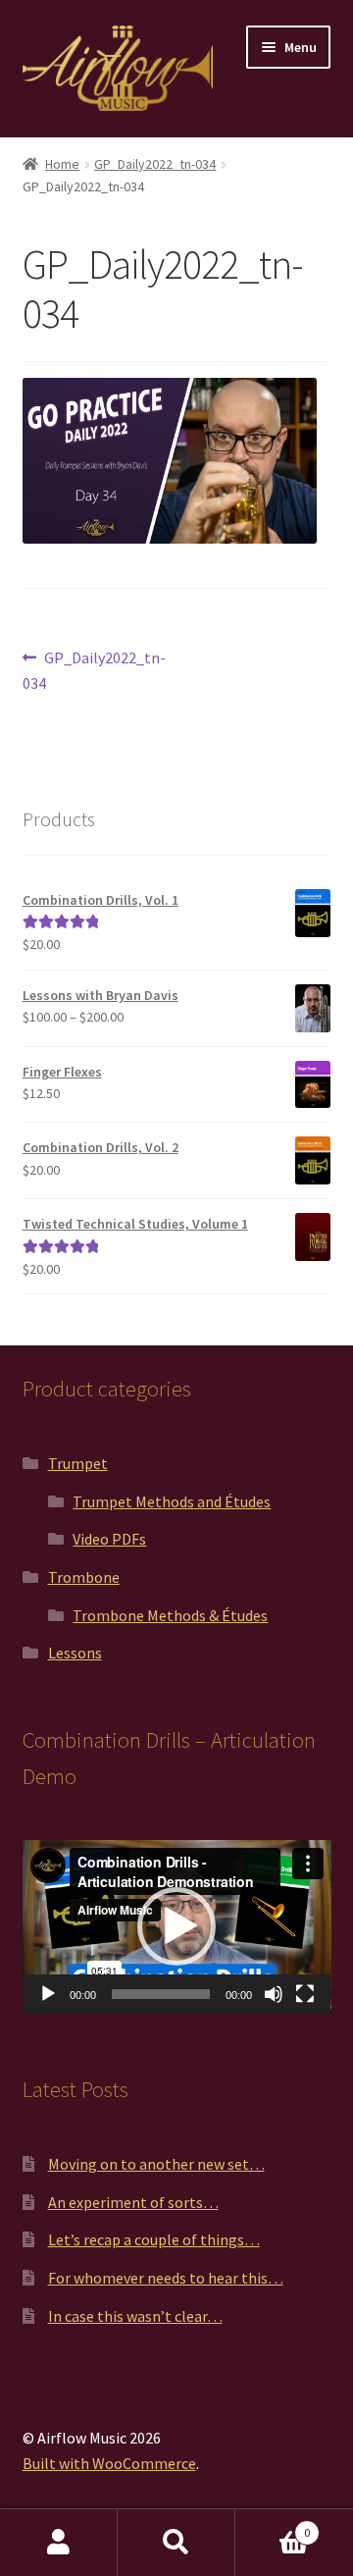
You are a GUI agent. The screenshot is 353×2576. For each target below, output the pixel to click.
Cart (273, 2525)
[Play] (48, 1994)
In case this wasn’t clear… (135, 2316)
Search (176, 2543)
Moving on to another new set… (156, 2164)
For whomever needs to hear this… (166, 2278)
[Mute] (274, 1994)
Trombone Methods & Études (170, 1615)
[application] (177, 1927)
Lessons (75, 1653)
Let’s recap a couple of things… (154, 2239)
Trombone (84, 1577)
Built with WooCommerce (109, 2463)
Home (62, 164)
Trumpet (78, 1463)
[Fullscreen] (305, 1994)
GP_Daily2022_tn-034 (155, 164)
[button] (176, 1926)
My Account (59, 2543)
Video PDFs (109, 1539)
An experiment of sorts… (133, 2202)
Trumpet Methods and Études (172, 1501)
